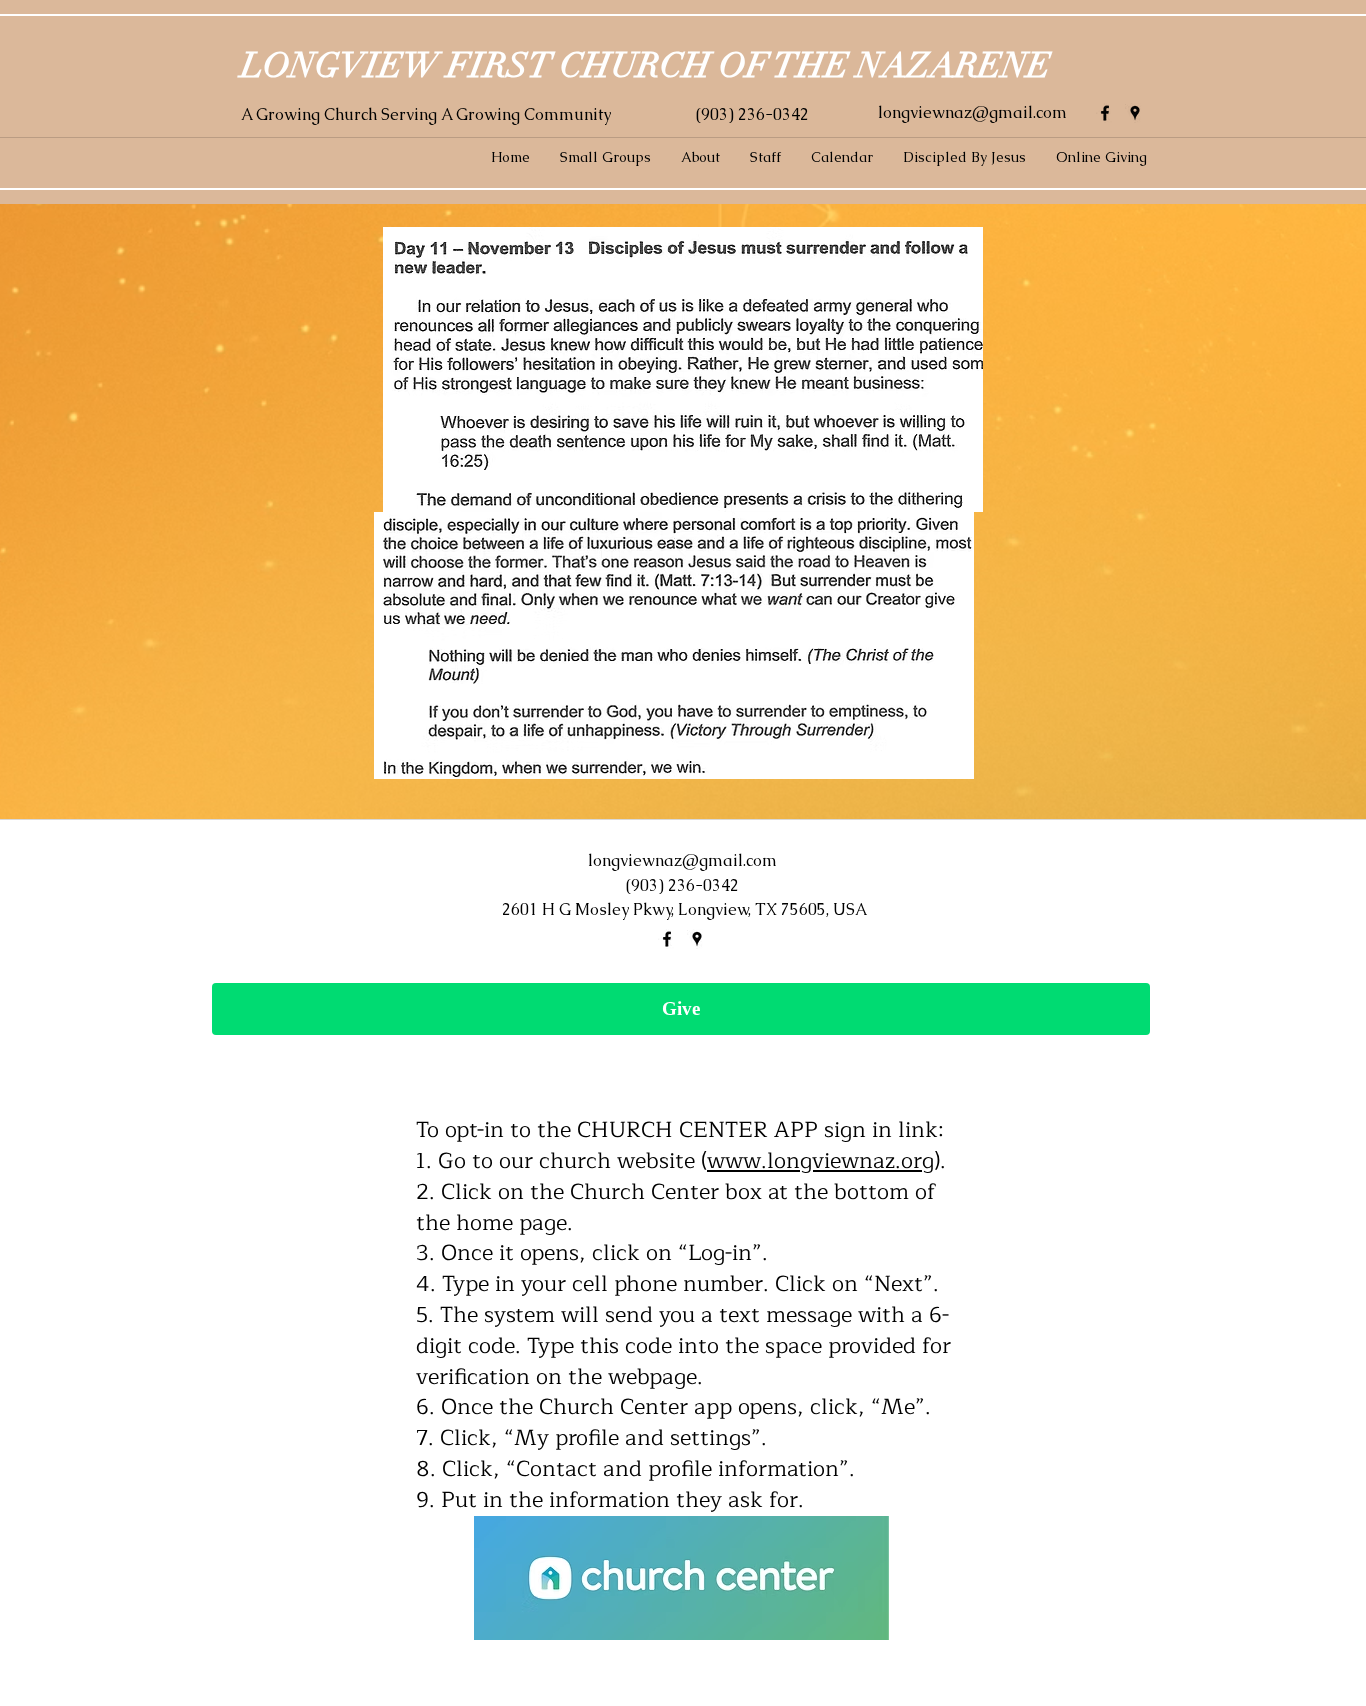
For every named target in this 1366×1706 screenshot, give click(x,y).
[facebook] (1105, 113)
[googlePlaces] (1135, 113)
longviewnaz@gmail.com (972, 112)
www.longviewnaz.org (820, 1161)
